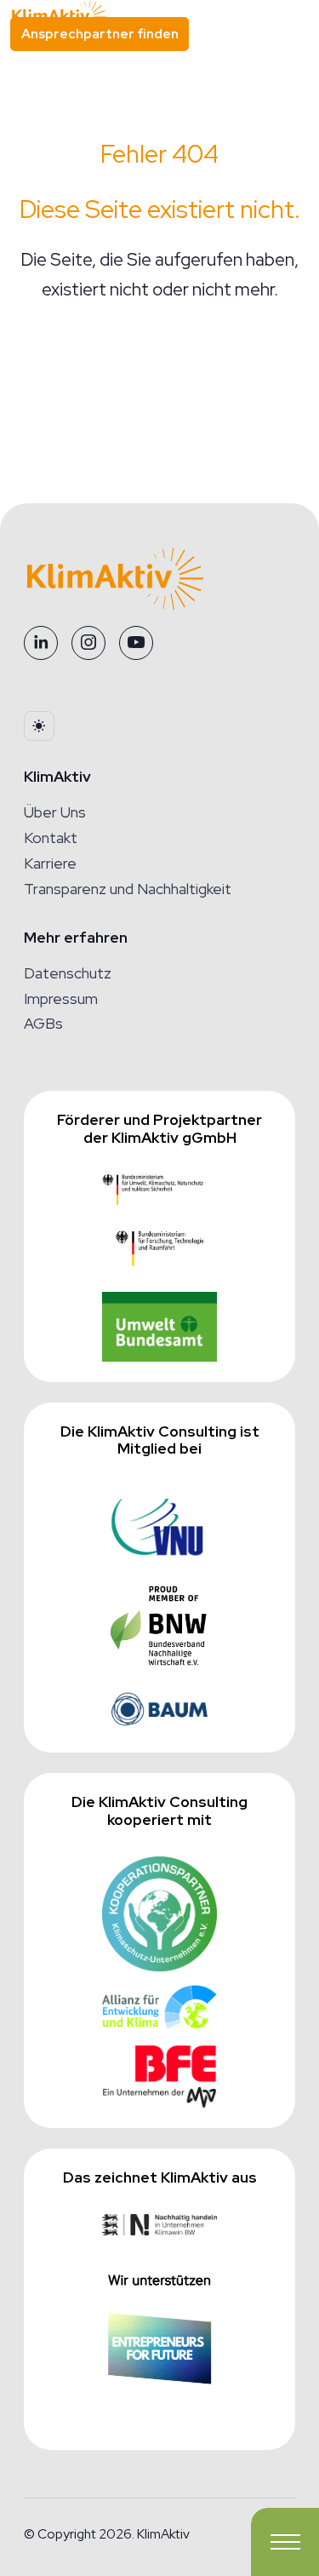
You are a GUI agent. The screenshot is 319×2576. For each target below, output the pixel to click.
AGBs (43, 1023)
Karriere (50, 863)
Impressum (61, 998)
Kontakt (51, 838)
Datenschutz (68, 973)
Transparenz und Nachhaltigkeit (128, 889)
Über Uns (55, 812)
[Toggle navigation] (285, 2542)
